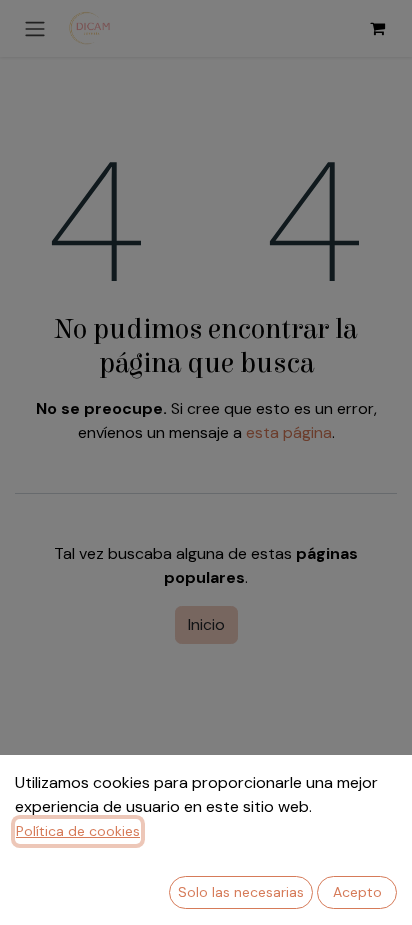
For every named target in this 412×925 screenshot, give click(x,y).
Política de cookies (78, 831)
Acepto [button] (357, 892)
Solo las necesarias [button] (241, 892)
